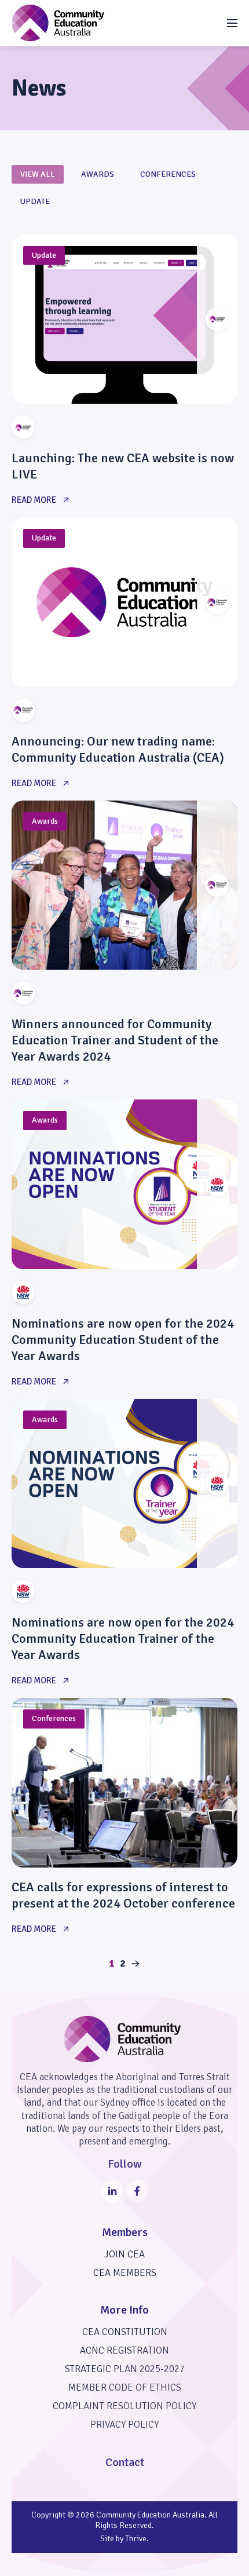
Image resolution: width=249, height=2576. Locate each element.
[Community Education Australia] (58, 23)
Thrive (136, 2539)
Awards (98, 174)
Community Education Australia (150, 2515)
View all (38, 174)
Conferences (168, 174)
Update (35, 201)
